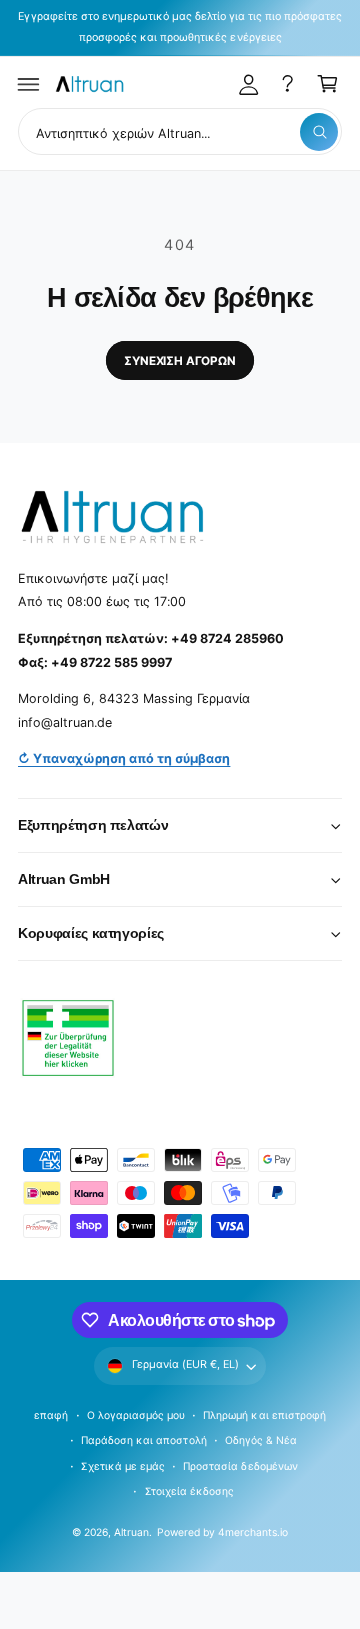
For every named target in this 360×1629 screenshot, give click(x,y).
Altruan (131, 1532)
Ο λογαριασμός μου (136, 1415)
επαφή (51, 1415)
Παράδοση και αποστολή (143, 1440)
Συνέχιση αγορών (179, 361)
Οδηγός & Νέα (261, 1440)
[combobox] (180, 131)
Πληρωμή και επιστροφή (264, 1415)
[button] (29, 84)
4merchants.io (253, 1532)
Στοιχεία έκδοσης (189, 1491)
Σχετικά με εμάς (123, 1466)
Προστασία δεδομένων (240, 1466)
